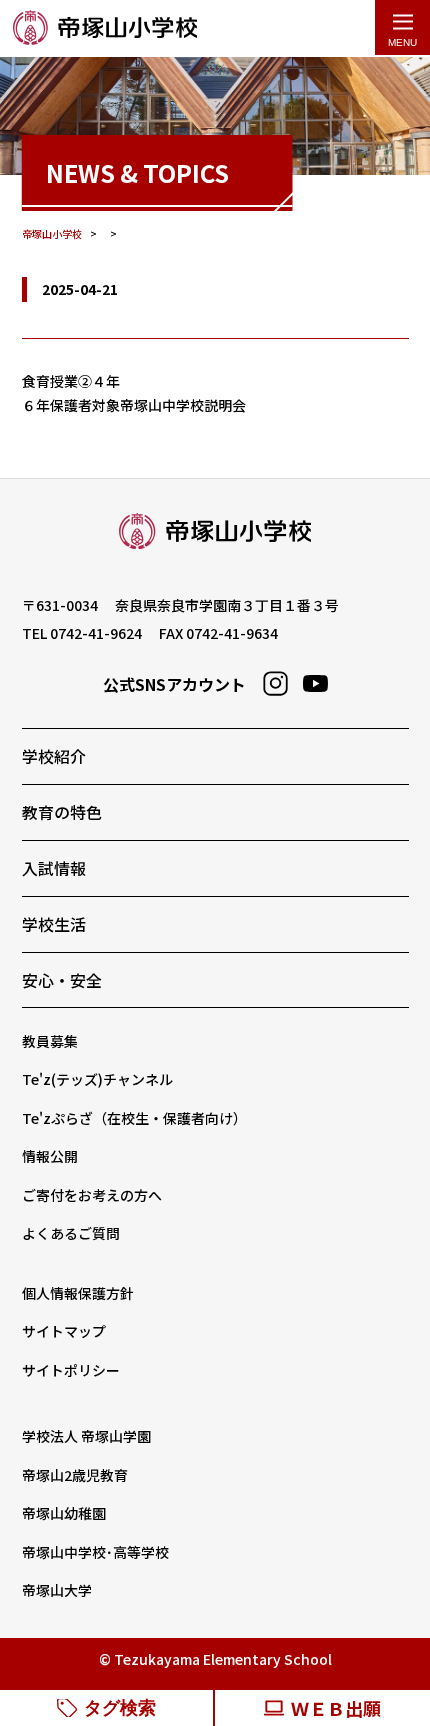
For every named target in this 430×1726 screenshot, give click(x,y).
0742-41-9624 (96, 633)
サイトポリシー (71, 1370)
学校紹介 (54, 756)
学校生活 (54, 924)
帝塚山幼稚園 (64, 1513)
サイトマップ (64, 1331)
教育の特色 (62, 812)
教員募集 (50, 1041)
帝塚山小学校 (105, 28)
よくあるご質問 (71, 1233)
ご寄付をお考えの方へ (92, 1195)
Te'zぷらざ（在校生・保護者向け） (134, 1118)
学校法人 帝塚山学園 (86, 1436)
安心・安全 (62, 980)
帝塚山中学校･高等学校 (95, 1552)
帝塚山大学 (57, 1590)
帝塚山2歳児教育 (75, 1475)
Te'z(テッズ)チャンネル (97, 1079)
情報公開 (50, 1156)
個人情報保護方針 (78, 1293)
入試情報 (54, 868)
